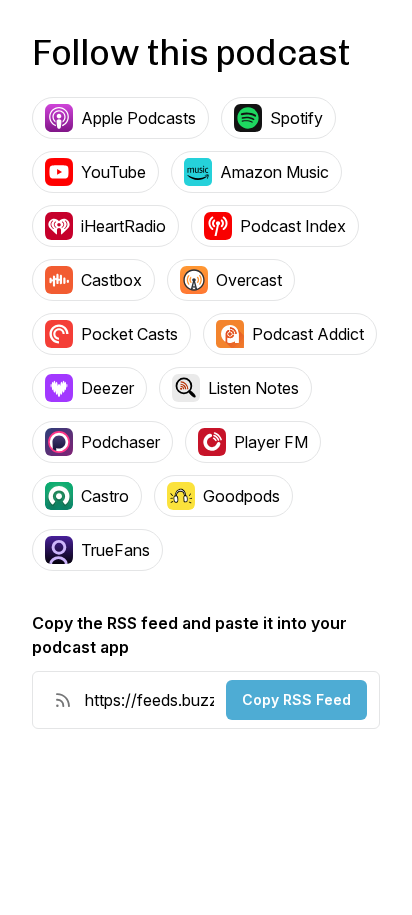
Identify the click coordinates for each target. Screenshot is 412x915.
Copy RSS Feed (296, 699)
